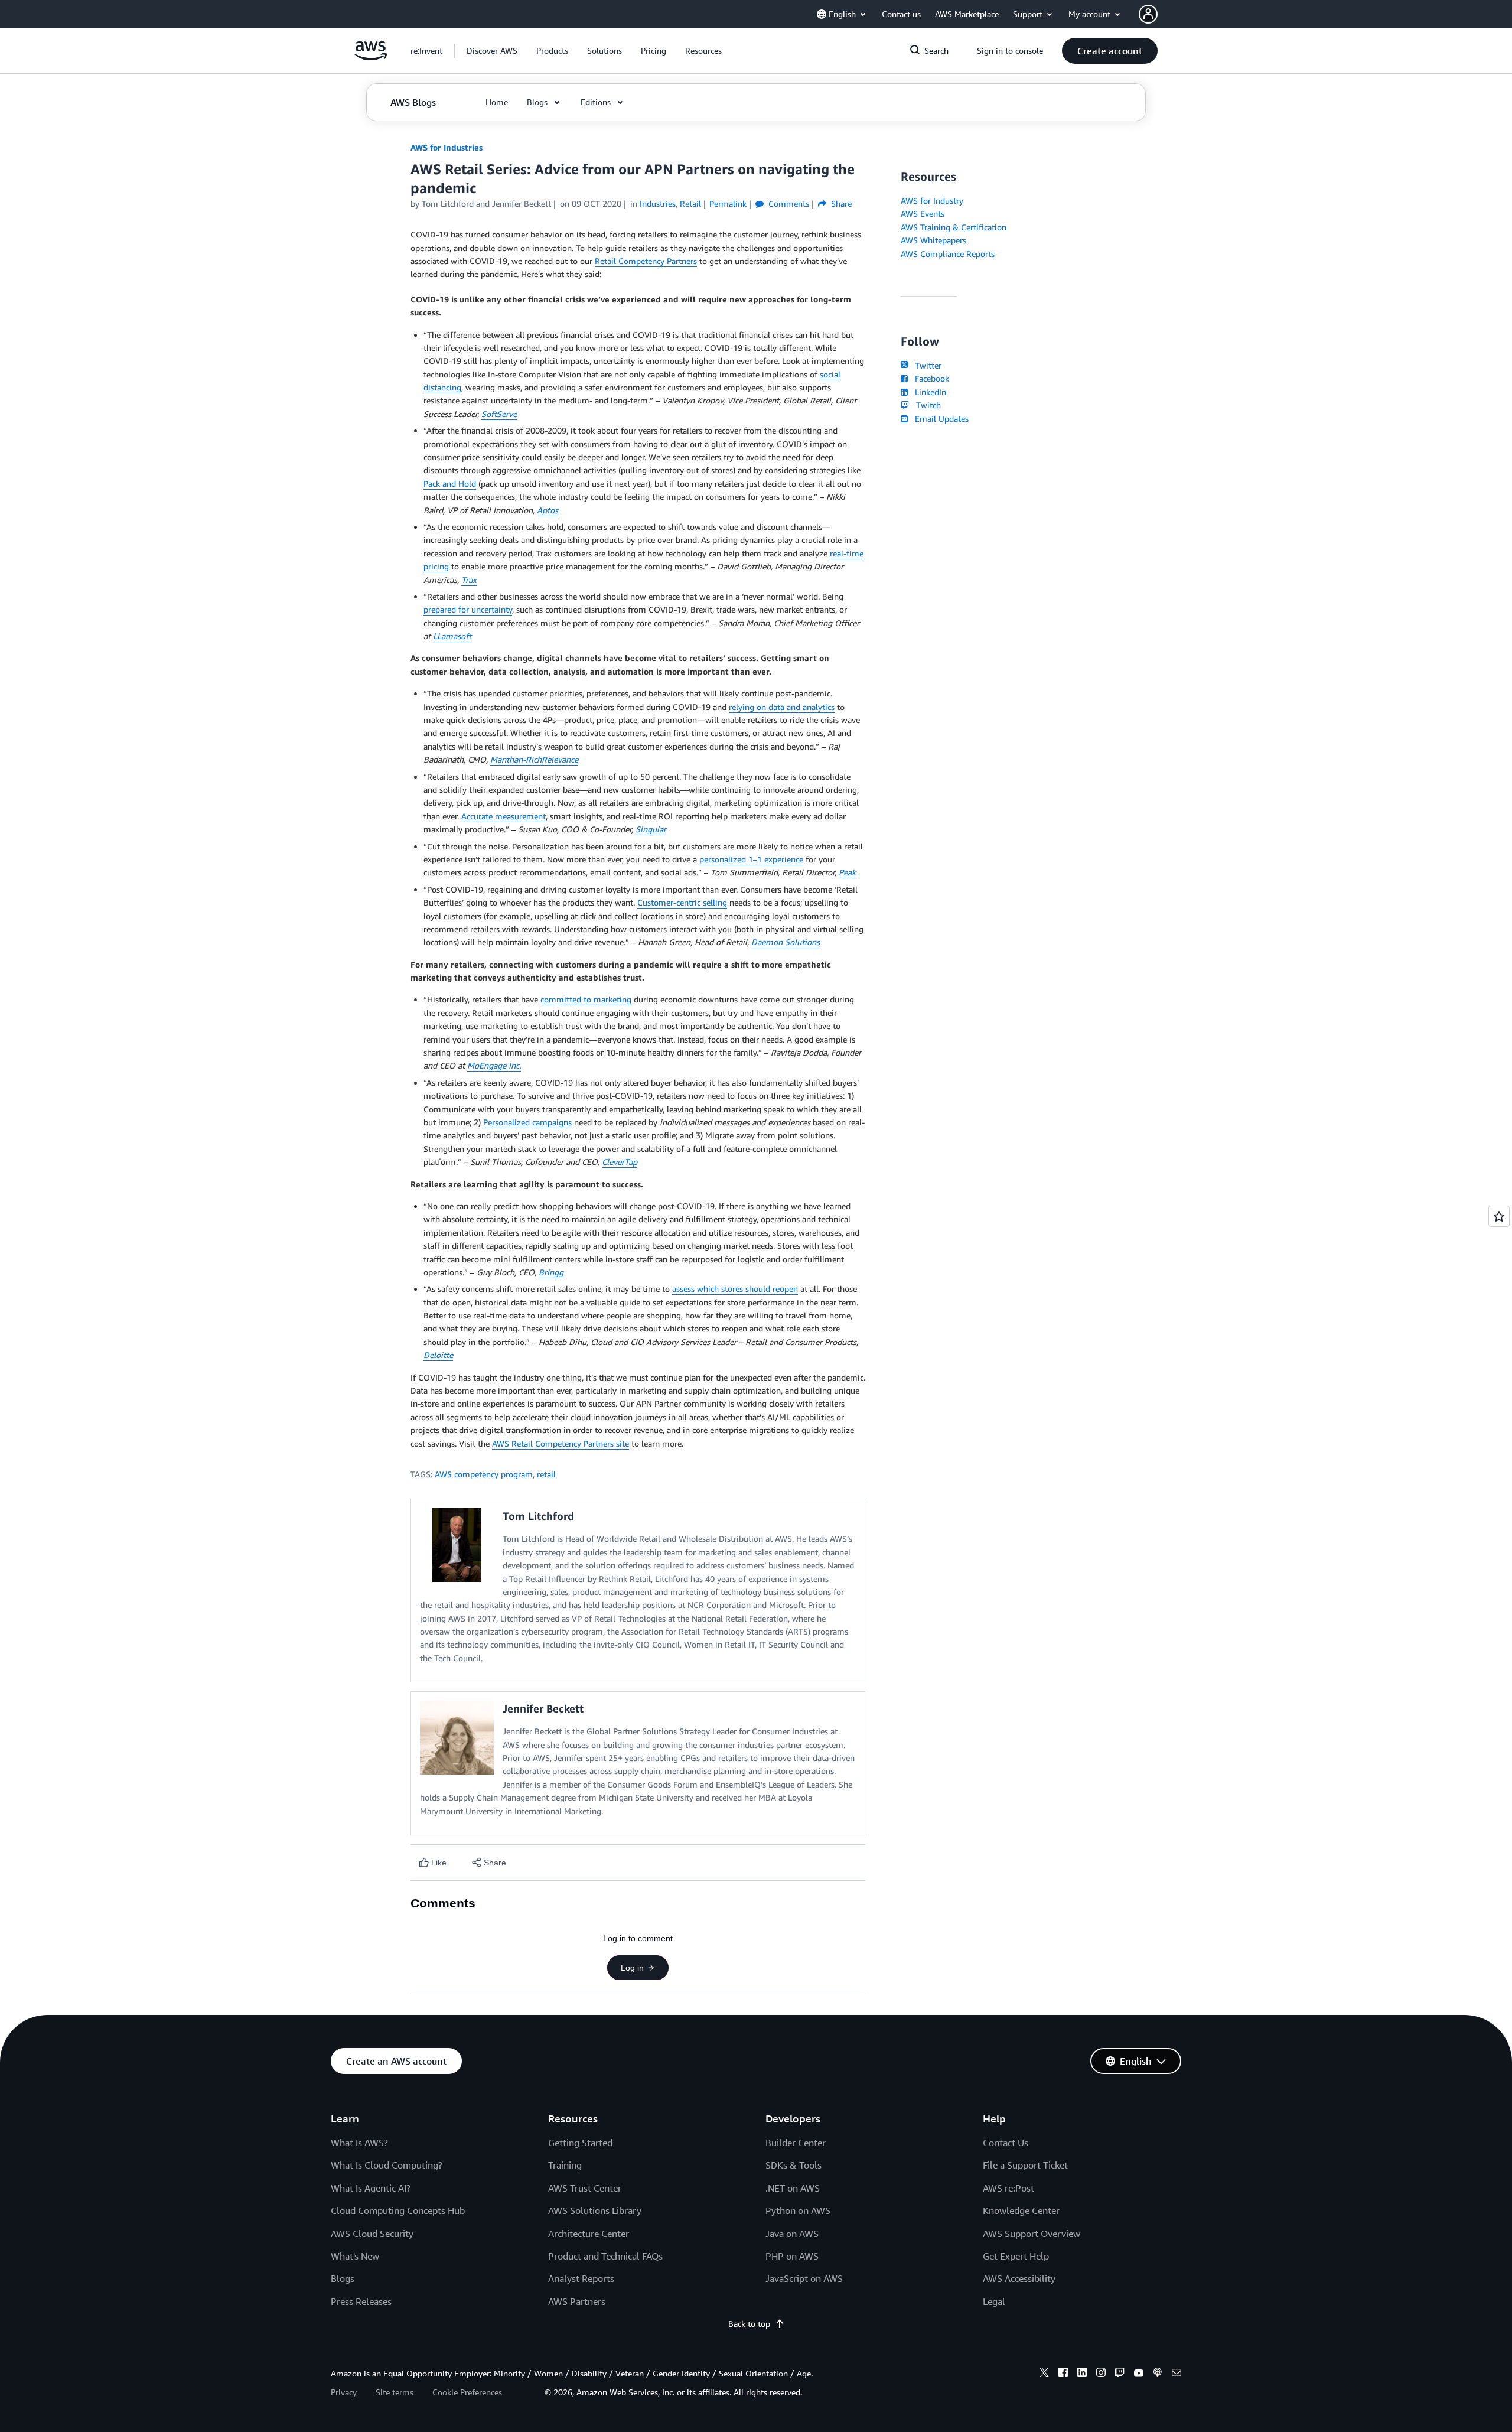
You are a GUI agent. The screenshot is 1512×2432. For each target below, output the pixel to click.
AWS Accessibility (1019, 2278)
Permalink (728, 204)
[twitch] (1120, 2374)
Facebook (930, 378)
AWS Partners (577, 2301)
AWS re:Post (1008, 2188)
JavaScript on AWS (804, 2278)
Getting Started (580, 2143)
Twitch (926, 405)
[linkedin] (1082, 2374)
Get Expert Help (1016, 2256)
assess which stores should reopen (735, 1289)
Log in (632, 1968)
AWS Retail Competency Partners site (561, 1443)
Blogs (343, 2278)
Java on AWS (792, 2234)
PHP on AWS (792, 2256)
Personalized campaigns (527, 1122)
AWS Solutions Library (595, 2210)
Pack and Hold (450, 484)
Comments (788, 204)
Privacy (344, 2392)
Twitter (926, 365)
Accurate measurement (504, 816)
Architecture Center (589, 2234)
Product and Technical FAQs (605, 2256)
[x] (1044, 2374)
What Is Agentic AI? (371, 2188)
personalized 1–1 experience (751, 859)
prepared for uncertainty (468, 609)
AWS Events (923, 214)
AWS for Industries (447, 147)
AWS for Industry (932, 201)
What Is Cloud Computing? (387, 2165)
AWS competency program (484, 1474)
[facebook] (1063, 2374)
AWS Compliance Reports (948, 254)
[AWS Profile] (1148, 14)
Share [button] (840, 204)
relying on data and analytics (782, 707)
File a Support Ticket (1025, 2165)
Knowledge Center (1021, 2210)
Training (565, 2165)
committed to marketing (586, 999)
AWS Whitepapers (933, 240)
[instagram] (1101, 2374)
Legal (994, 2301)
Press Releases (361, 2301)
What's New (355, 2256)
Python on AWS (798, 2210)
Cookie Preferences (467, 2392)
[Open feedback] (1499, 1216)
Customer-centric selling (682, 902)
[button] (492, 51)
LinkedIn (928, 392)
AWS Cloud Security (372, 2234)
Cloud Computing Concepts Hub (398, 2210)
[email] (1177, 2374)
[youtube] (1139, 2374)
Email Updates (939, 419)
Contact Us (1006, 2143)
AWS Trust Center (585, 2188)
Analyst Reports (581, 2278)
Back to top (749, 2324)
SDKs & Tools (794, 2165)
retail (546, 1474)
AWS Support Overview (1032, 2234)
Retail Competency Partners (646, 261)
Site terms (395, 2392)
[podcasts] (1158, 2374)
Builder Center (796, 2143)
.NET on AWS (793, 2188)
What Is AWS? (359, 2143)
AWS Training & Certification (954, 227)
